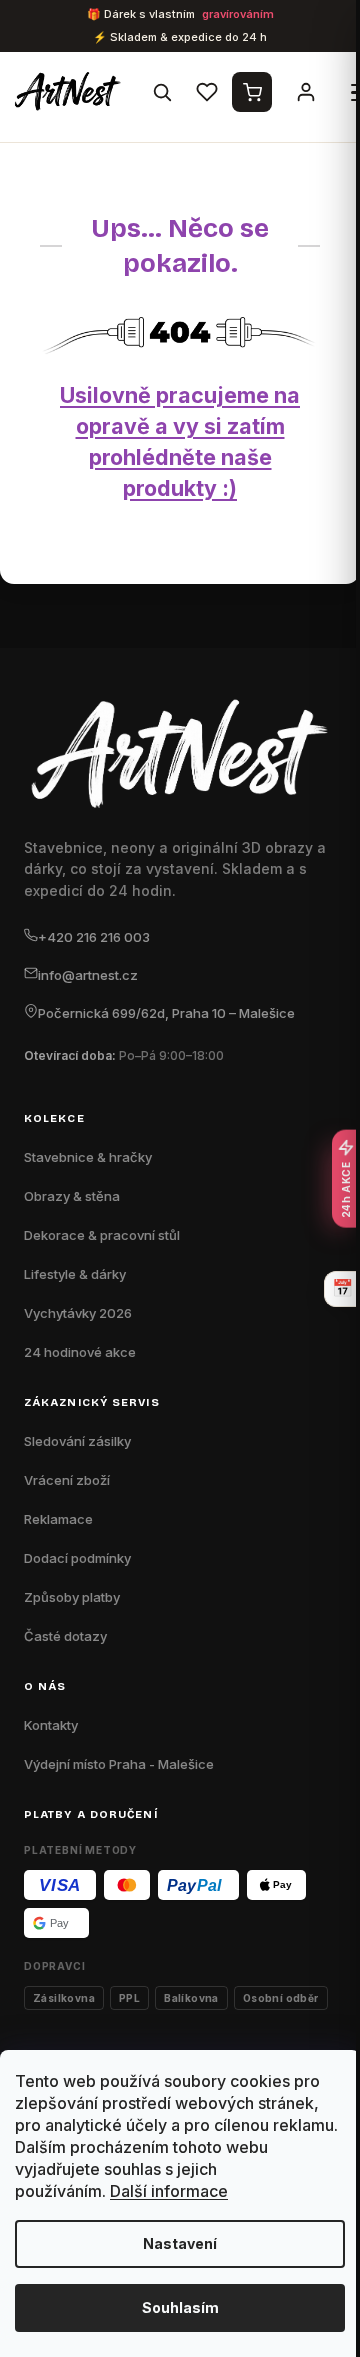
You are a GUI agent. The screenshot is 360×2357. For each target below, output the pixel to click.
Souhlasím (180, 2307)
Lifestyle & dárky (75, 1274)
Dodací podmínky (77, 1558)
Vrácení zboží (67, 1480)
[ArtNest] (72, 92)
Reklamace (58, 1519)
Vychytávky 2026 (78, 1313)
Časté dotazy (65, 1636)
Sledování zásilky (77, 1441)
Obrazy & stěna (72, 1196)
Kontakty (51, 1725)
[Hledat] (162, 92)
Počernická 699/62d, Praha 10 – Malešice (166, 1013)
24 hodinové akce (80, 1352)
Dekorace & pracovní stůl (102, 1235)
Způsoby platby (72, 1597)
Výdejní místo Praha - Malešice (119, 1764)
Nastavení (180, 2243)
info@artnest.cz (88, 975)
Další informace (169, 2191)
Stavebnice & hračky (88, 1157)
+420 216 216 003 (94, 937)
